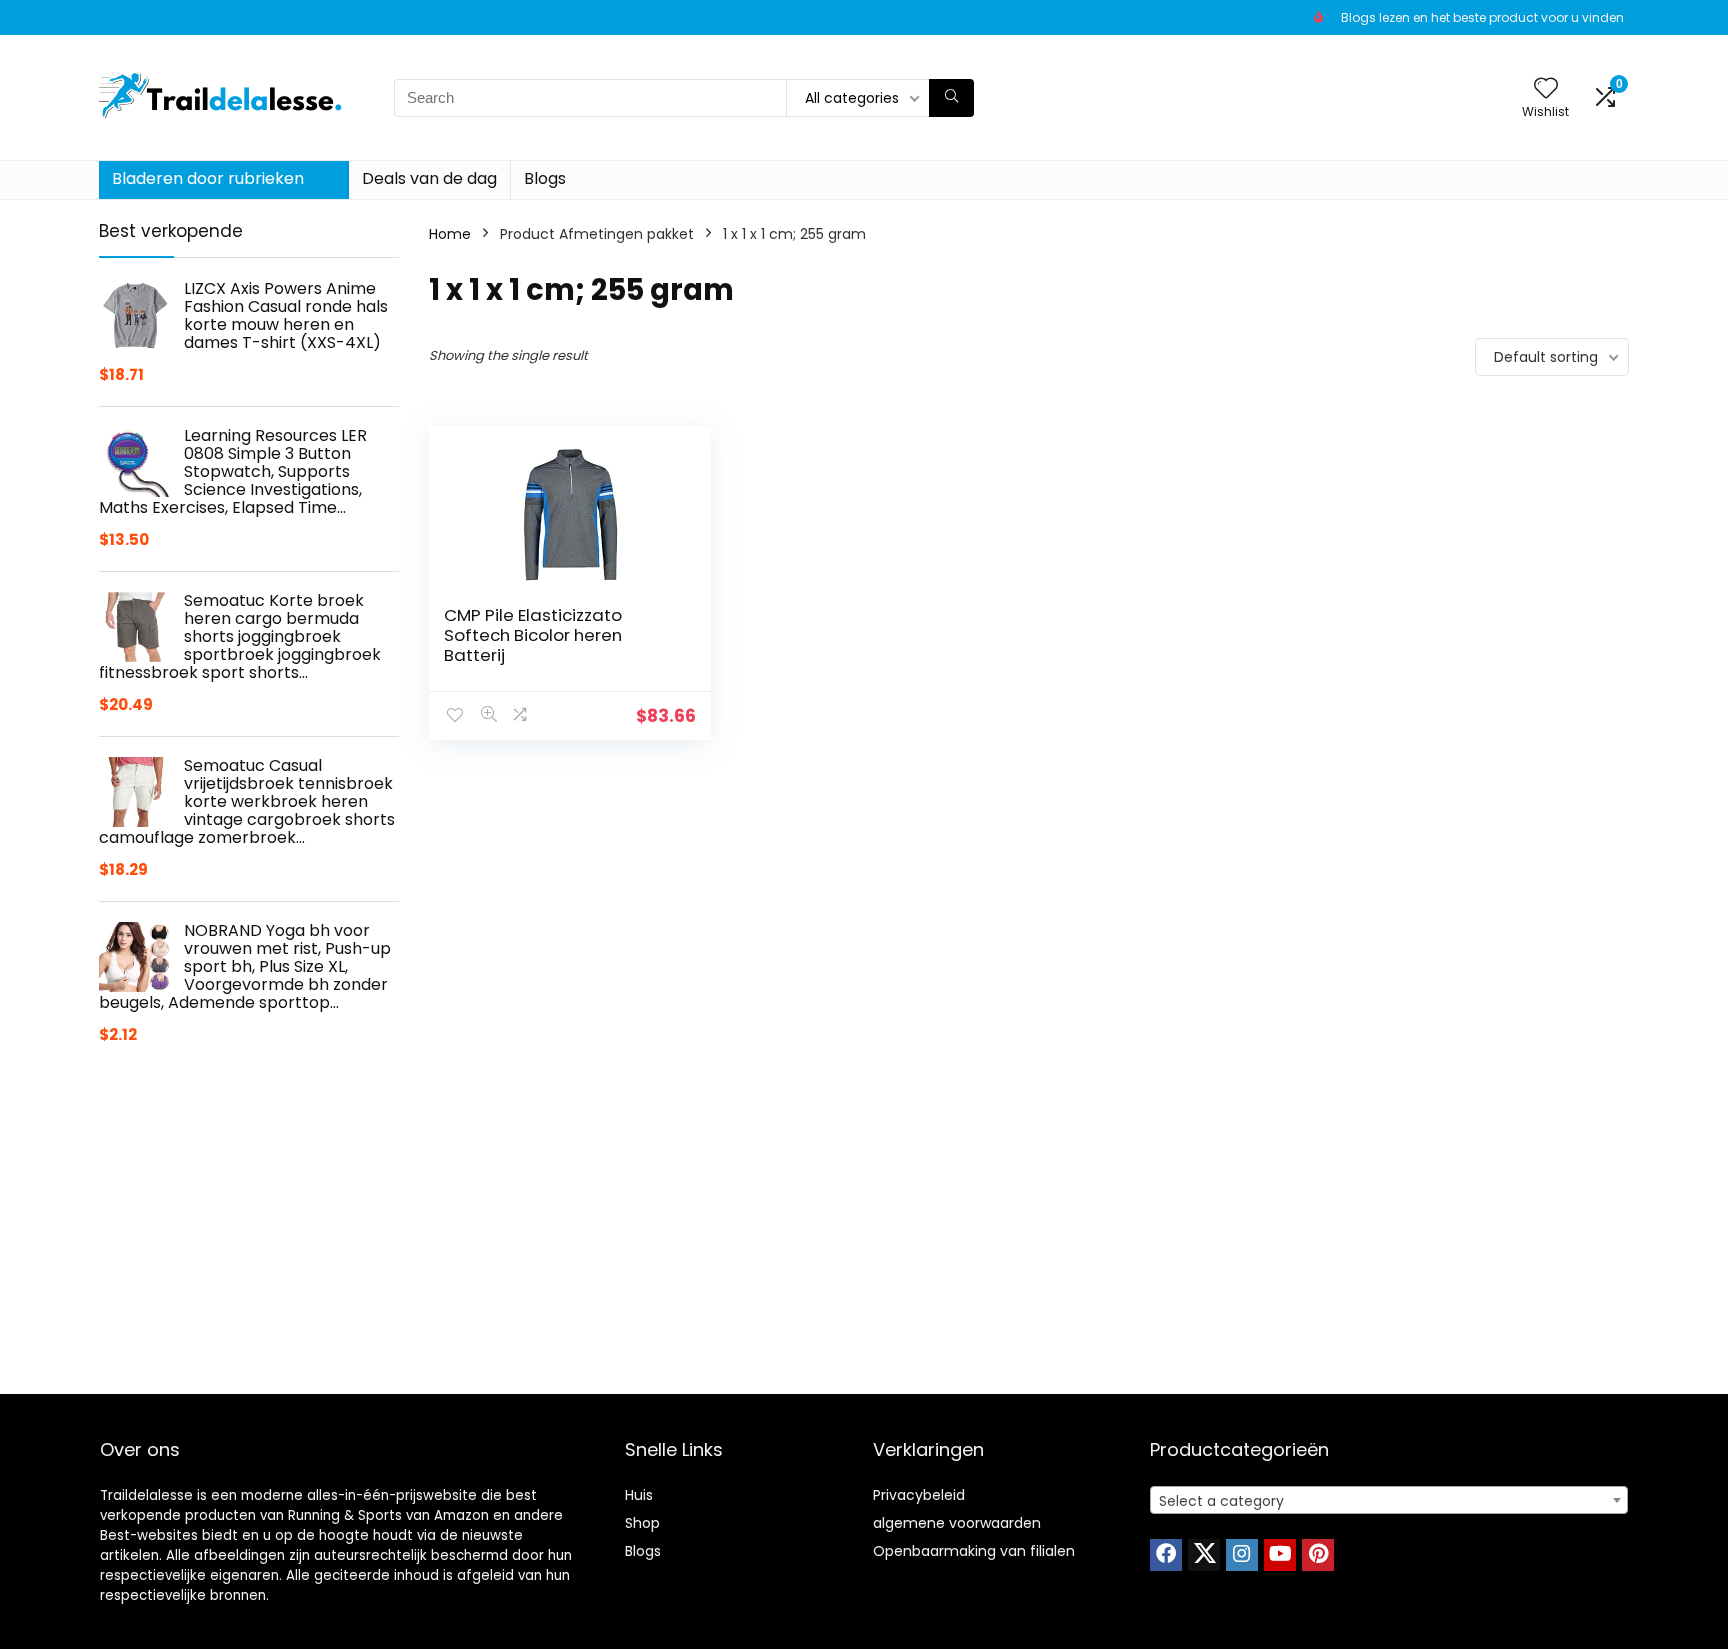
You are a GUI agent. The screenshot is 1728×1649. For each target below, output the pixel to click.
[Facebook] (1166, 1555)
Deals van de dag (429, 178)
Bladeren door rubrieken (208, 178)
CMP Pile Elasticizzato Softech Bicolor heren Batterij (533, 635)
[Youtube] (1280, 1555)
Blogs (545, 178)
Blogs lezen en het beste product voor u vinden (1482, 17)
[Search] (951, 98)
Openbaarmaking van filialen (974, 1551)
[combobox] (1389, 1500)
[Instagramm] (1242, 1555)
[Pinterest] (1318, 1555)
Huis (639, 1495)
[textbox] (1389, 1501)
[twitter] (1204, 1555)
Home (450, 234)
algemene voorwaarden (957, 1523)
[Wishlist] (1546, 89)
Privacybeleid (919, 1495)
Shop (642, 1523)
